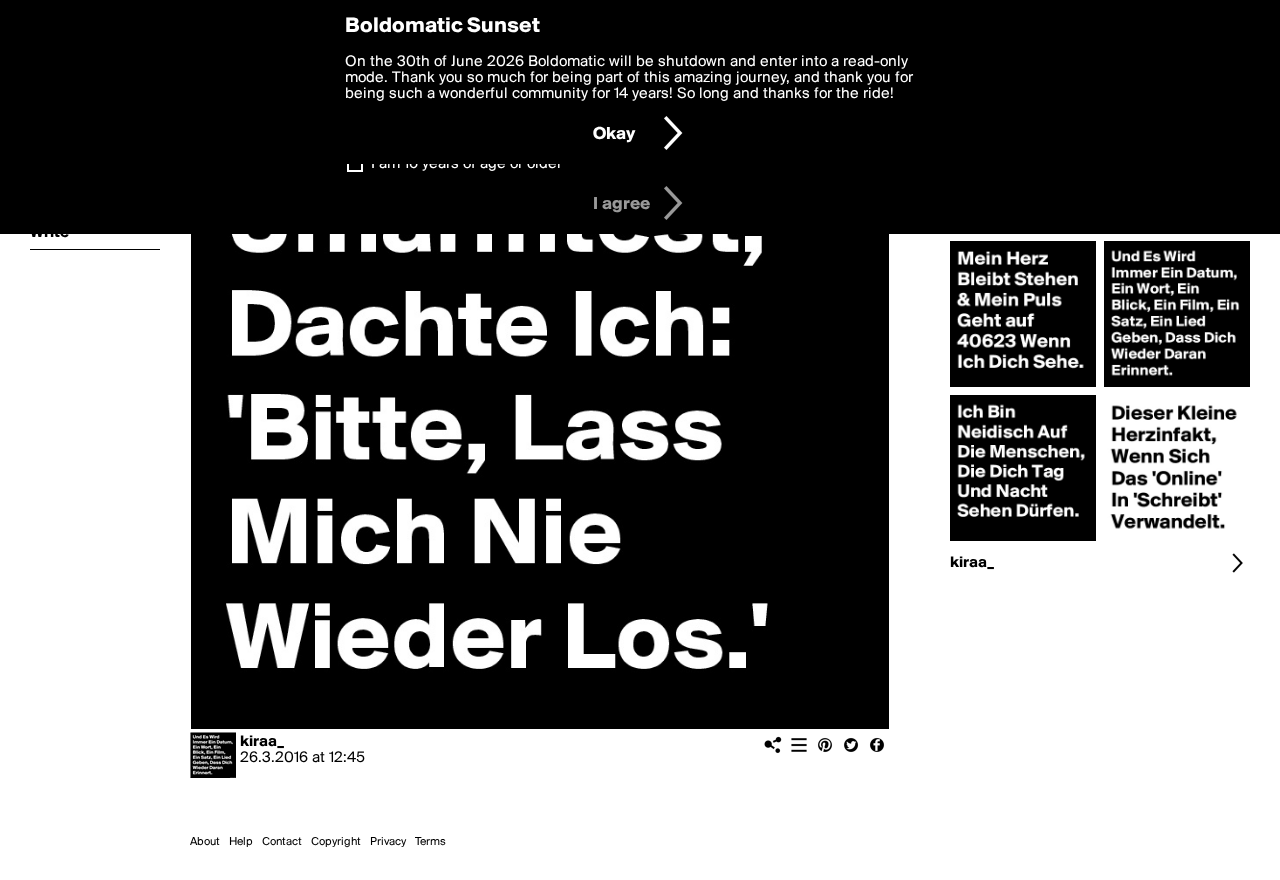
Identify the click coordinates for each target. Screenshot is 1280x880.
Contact (282, 842)
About (205, 842)
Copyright (336, 842)
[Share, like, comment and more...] (1023, 387)
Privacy (388, 842)
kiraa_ (262, 742)
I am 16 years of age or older (466, 164)
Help (241, 842)
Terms (430, 842)
